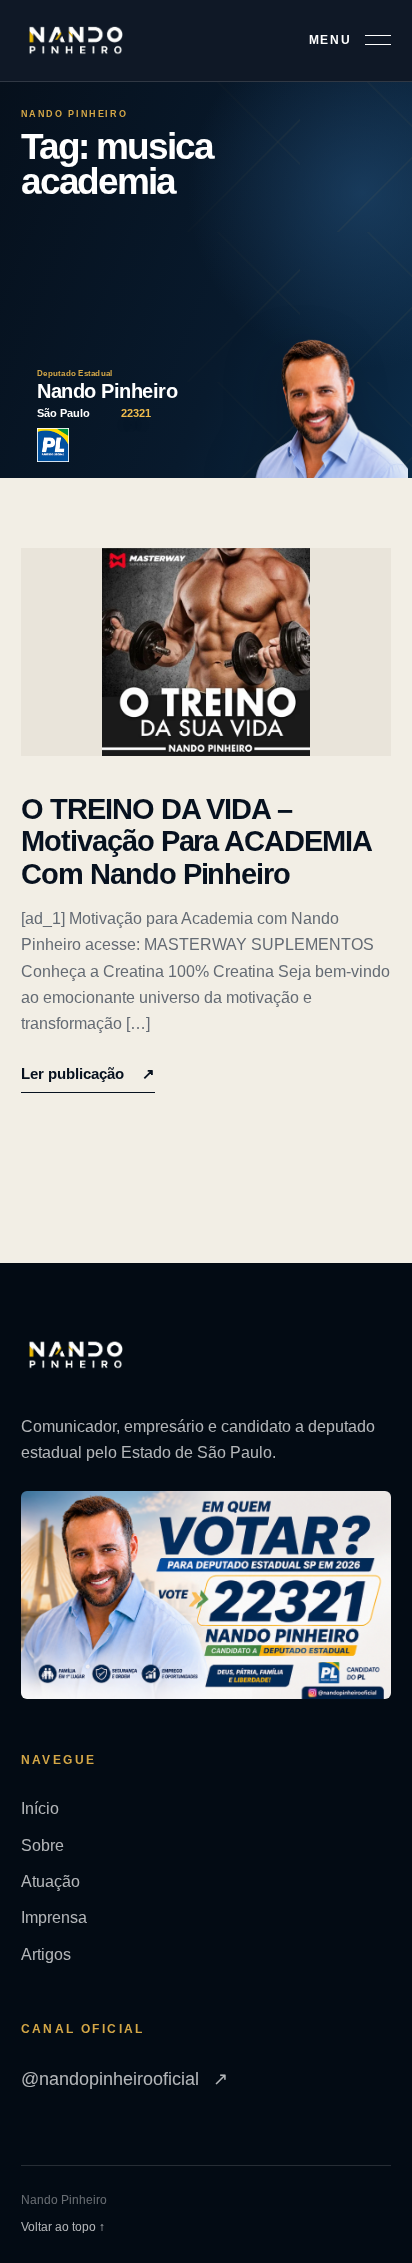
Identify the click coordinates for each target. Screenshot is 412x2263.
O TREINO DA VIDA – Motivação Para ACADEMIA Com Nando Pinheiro (196, 841)
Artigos (46, 1954)
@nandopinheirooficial (124, 2079)
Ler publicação (88, 1073)
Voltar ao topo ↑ (63, 2227)
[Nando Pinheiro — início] (76, 40)
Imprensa (54, 1917)
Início (40, 1808)
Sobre (42, 1845)
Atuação (50, 1881)
